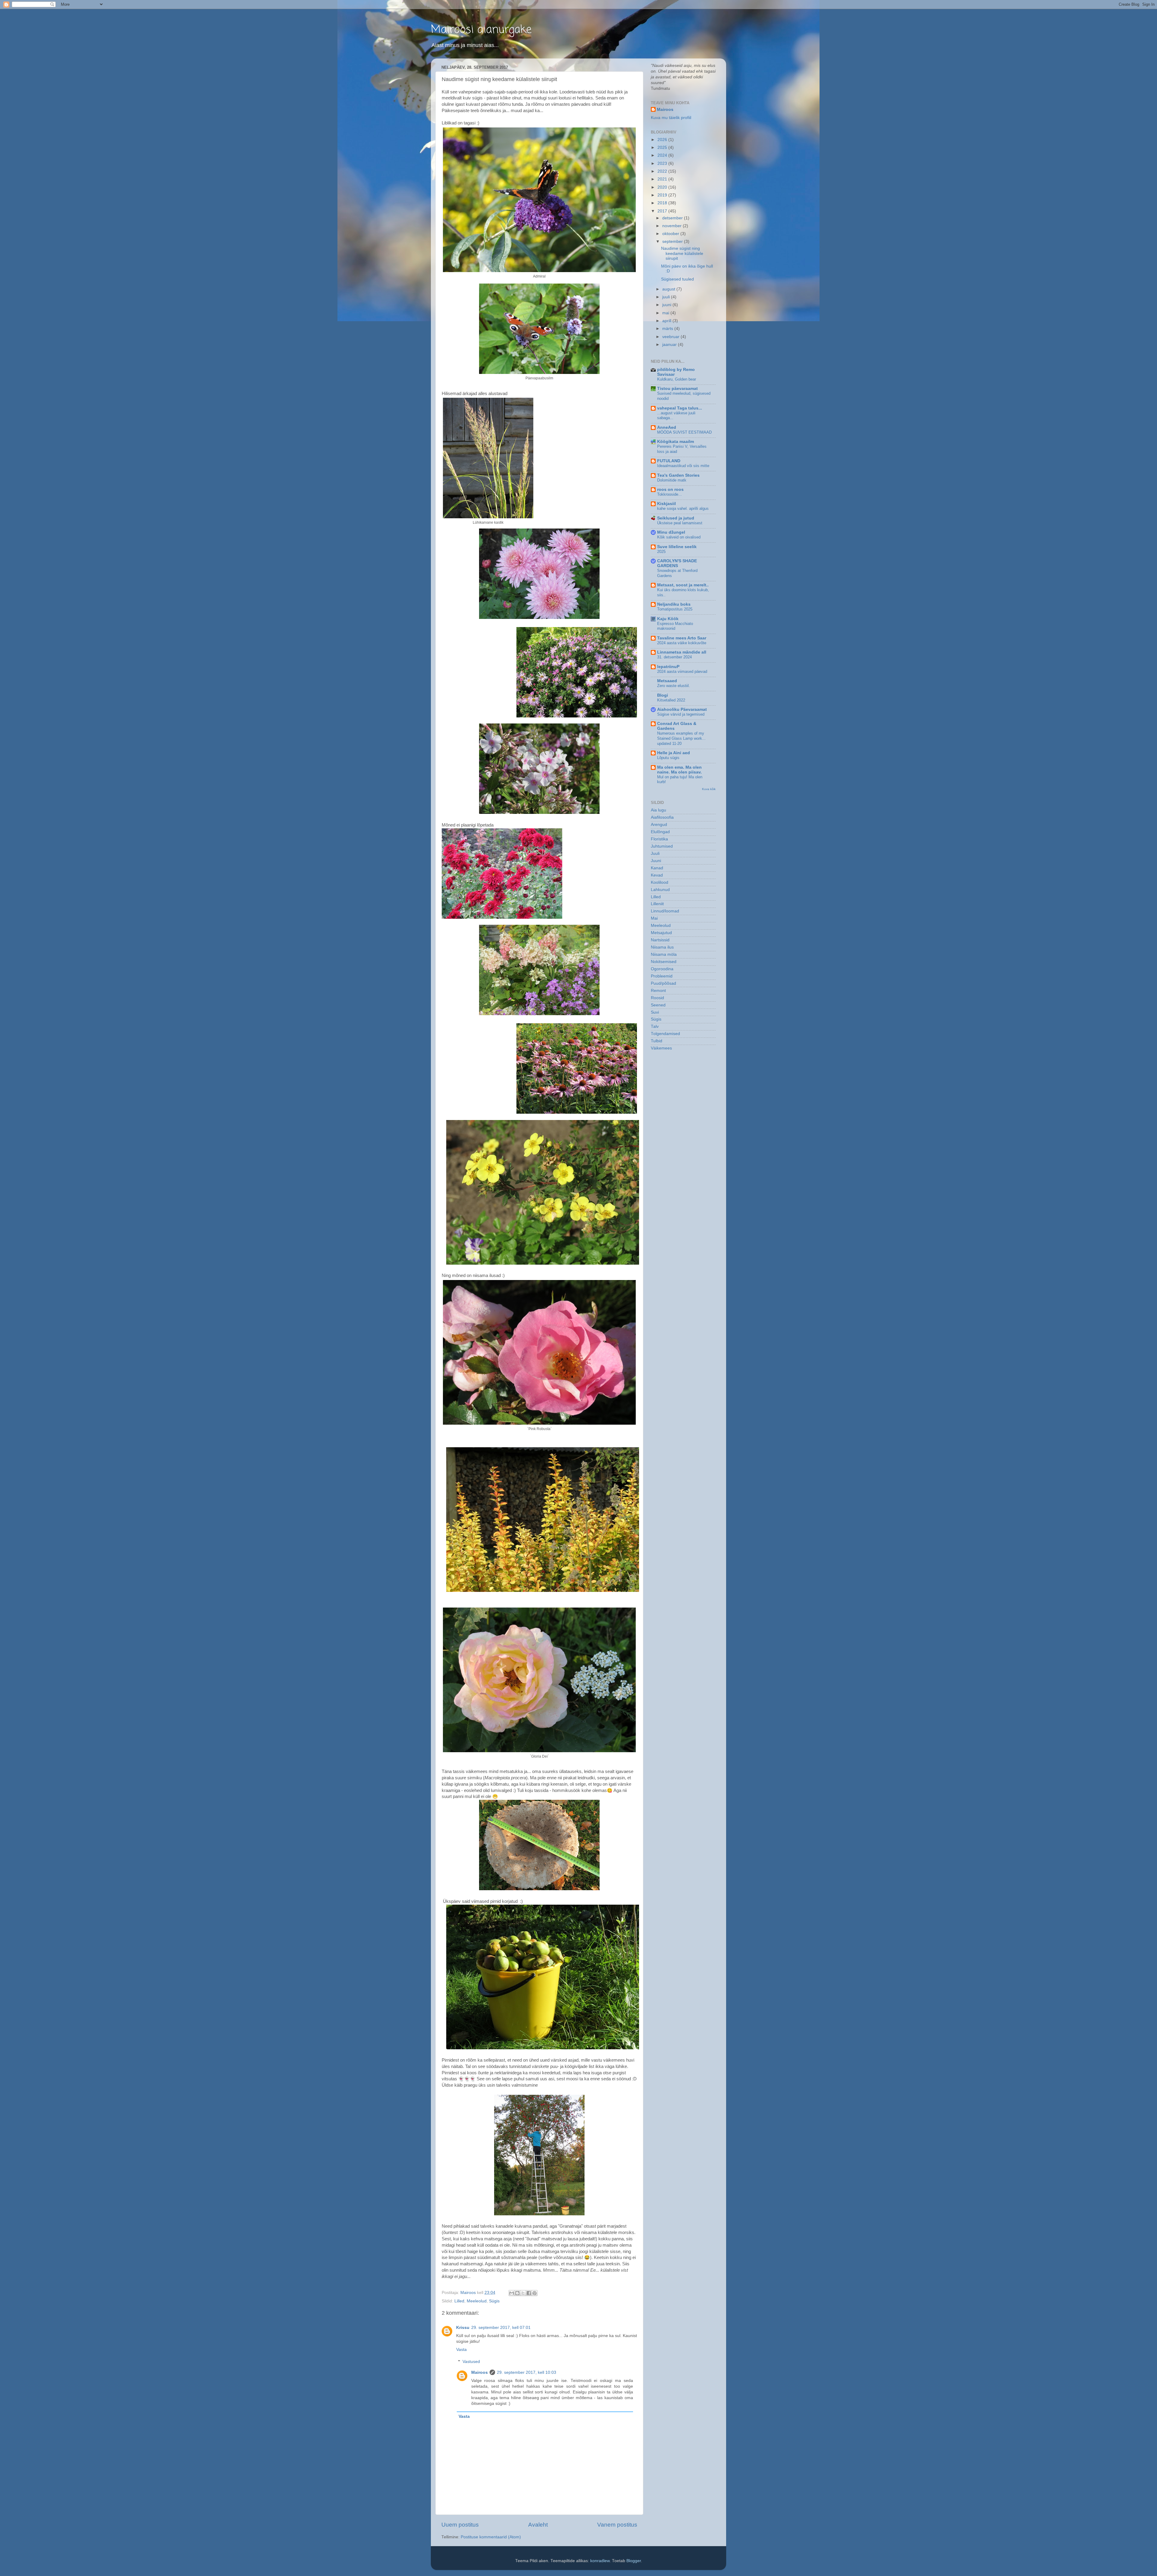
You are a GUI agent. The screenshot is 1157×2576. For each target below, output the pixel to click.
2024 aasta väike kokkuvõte (682, 643)
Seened (658, 1005)
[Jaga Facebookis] (529, 2293)
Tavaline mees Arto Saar (682, 638)
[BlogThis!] (517, 2293)
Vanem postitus (617, 2525)
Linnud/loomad (665, 911)
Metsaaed (667, 681)
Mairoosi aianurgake (481, 30)
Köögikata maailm (676, 442)
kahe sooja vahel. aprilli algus (683, 508)
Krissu (463, 2328)
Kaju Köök (668, 619)
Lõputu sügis (668, 758)
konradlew (600, 2561)
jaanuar (670, 345)
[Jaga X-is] (523, 2293)
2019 (663, 195)
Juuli (655, 853)
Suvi (655, 1012)
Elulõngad (660, 832)
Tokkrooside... (669, 494)
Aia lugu (658, 810)
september (673, 242)
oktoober (671, 234)
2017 (663, 211)
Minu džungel (671, 532)
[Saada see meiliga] (512, 2293)
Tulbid (657, 1041)
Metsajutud (661, 933)
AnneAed (667, 427)
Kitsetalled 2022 (671, 700)
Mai (654, 918)
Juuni (656, 861)
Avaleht (538, 2525)
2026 (663, 140)
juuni (667, 305)
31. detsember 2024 (674, 657)
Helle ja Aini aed (674, 753)
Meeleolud (477, 2301)
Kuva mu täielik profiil (671, 118)
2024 (663, 155)
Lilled (459, 2301)
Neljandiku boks (674, 604)
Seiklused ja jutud (676, 518)
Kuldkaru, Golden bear (677, 379)
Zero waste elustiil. (674, 686)
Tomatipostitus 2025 (675, 609)
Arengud (659, 825)
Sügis (494, 2301)
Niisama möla (664, 954)
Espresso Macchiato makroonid (675, 626)
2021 (663, 179)
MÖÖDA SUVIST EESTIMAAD (684, 432)
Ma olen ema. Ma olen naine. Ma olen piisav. (679, 770)
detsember (673, 218)
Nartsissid (660, 940)
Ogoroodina (662, 969)
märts (668, 329)
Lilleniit (657, 904)
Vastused (471, 2362)
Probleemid (662, 976)
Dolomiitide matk (672, 480)
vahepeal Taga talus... (680, 408)
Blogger (634, 2561)
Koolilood (660, 882)
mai (666, 313)
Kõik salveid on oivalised (679, 537)
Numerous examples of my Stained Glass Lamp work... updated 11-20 (681, 738)
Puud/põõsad (663, 983)
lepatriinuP (668, 667)
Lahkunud (660, 890)
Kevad (657, 875)
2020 (663, 187)
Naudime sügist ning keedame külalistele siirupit (682, 253)
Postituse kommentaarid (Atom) (491, 2537)
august (669, 289)
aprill (667, 321)
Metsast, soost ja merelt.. (683, 585)
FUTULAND (669, 461)
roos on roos (670, 489)
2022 (663, 171)
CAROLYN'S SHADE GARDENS (677, 563)
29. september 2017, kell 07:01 (501, 2328)
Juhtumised (662, 846)
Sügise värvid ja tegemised (681, 714)
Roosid (657, 998)
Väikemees (661, 1048)
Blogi (663, 695)
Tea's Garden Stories (678, 475)
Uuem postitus (460, 2525)
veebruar (671, 337)
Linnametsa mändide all (682, 652)
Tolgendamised (665, 1034)
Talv (655, 1026)
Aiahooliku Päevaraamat (682, 709)
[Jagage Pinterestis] (535, 2293)
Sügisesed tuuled (677, 279)
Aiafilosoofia (662, 817)
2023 (663, 163)
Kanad (657, 868)
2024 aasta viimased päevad (682, 671)
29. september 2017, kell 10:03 (527, 2372)
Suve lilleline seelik (677, 547)
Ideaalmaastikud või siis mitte (683, 466)
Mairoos (480, 2372)
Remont (658, 991)
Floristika (659, 839)
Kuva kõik (709, 789)
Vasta (461, 2350)
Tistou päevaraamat (677, 389)
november (673, 226)
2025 (663, 147)
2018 (663, 203)
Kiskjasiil (666, 504)
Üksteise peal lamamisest (680, 523)
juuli (667, 297)
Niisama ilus (662, 947)
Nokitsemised (664, 962)
